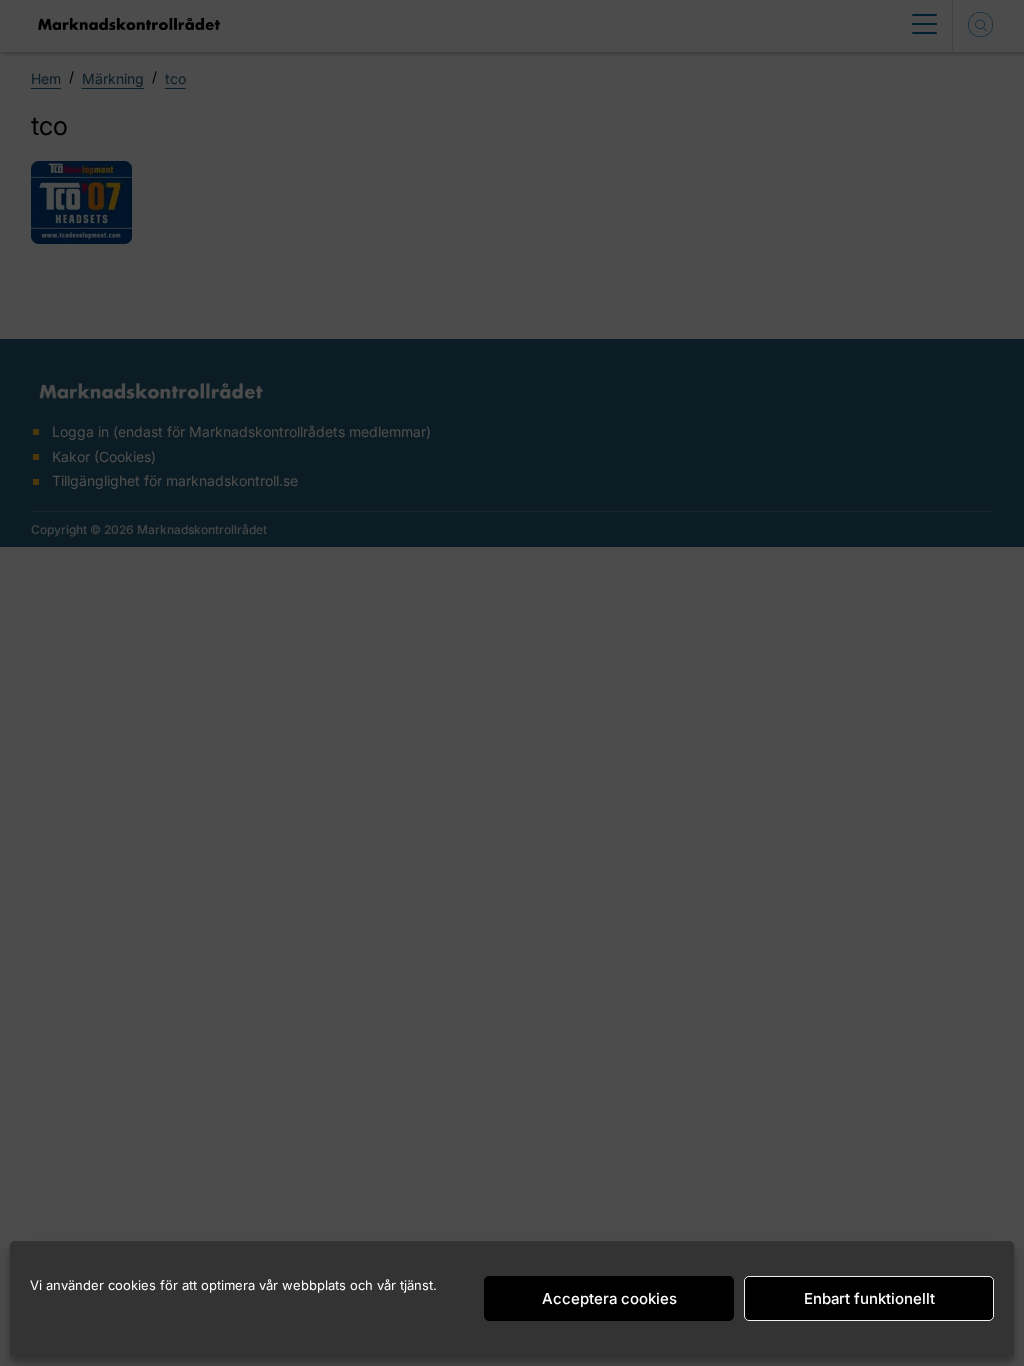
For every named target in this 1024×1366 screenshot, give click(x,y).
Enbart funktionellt (869, 1298)
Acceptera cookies (609, 1298)
